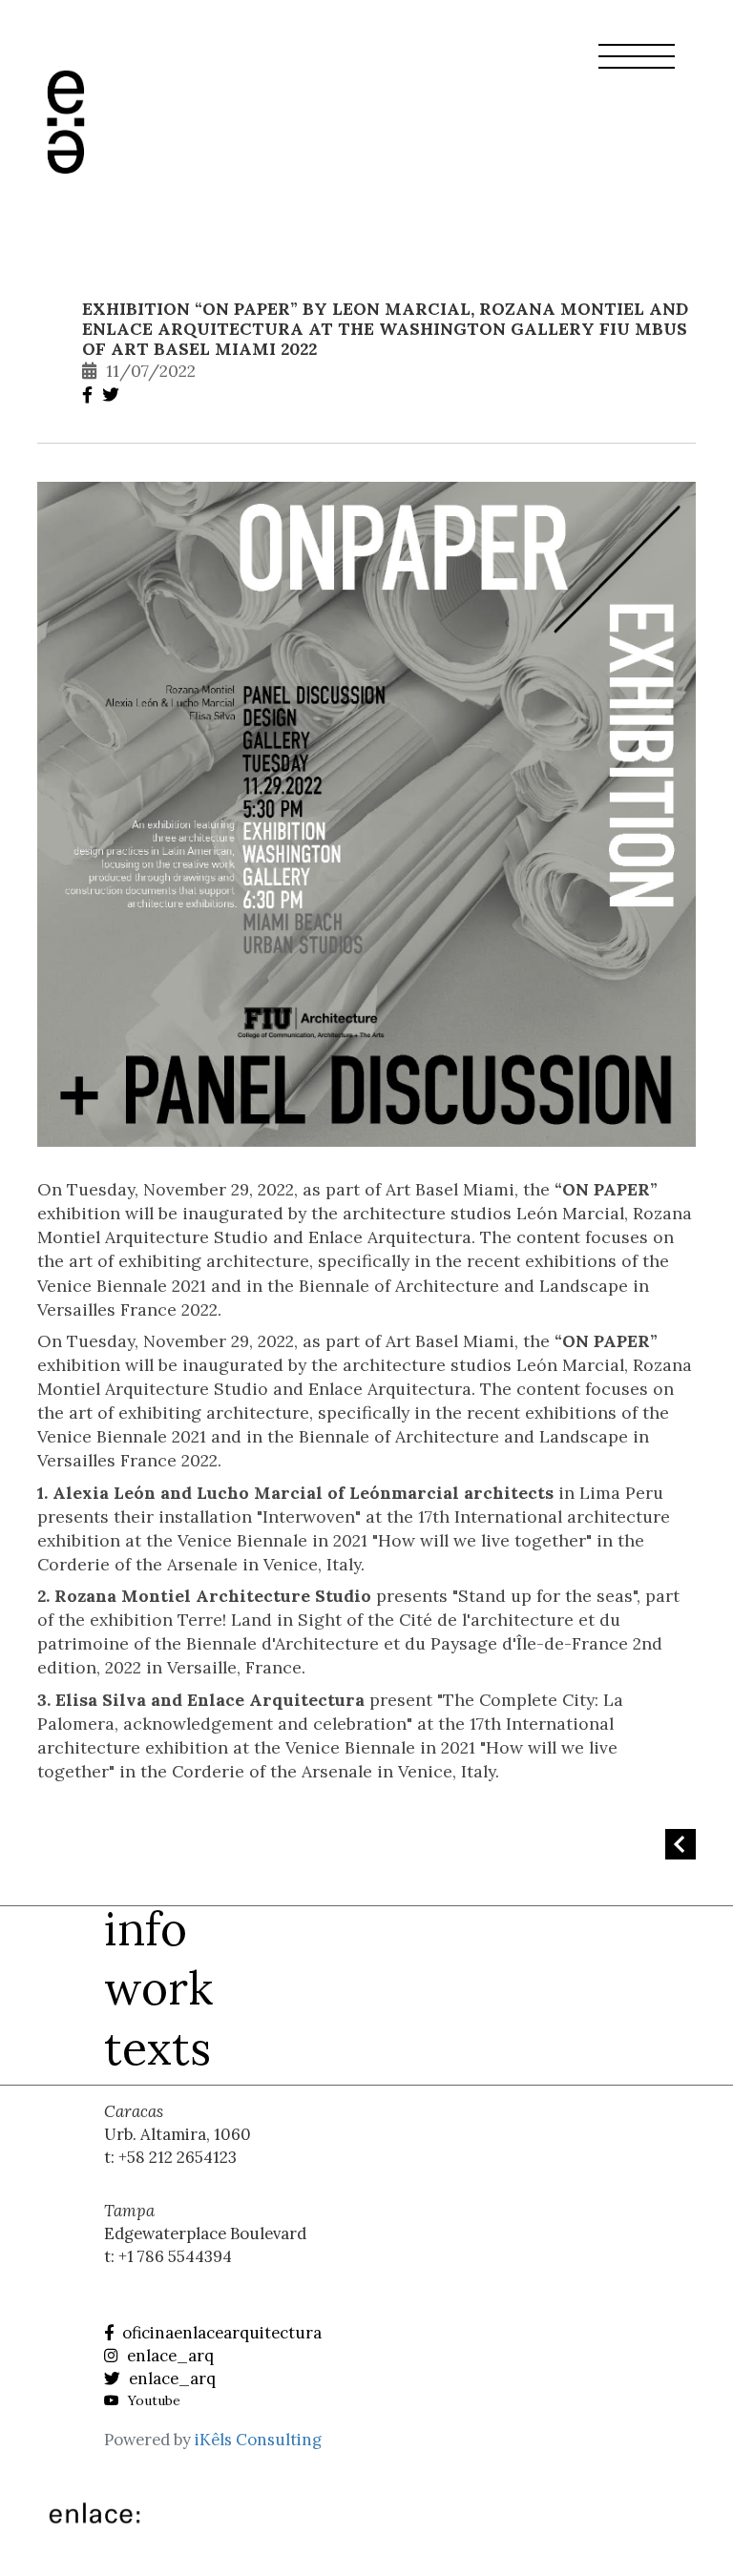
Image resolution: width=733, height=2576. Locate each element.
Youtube (152, 2400)
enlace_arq (168, 2356)
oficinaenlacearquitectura (220, 2333)
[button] (637, 68)
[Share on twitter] (113, 395)
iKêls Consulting (258, 2440)
